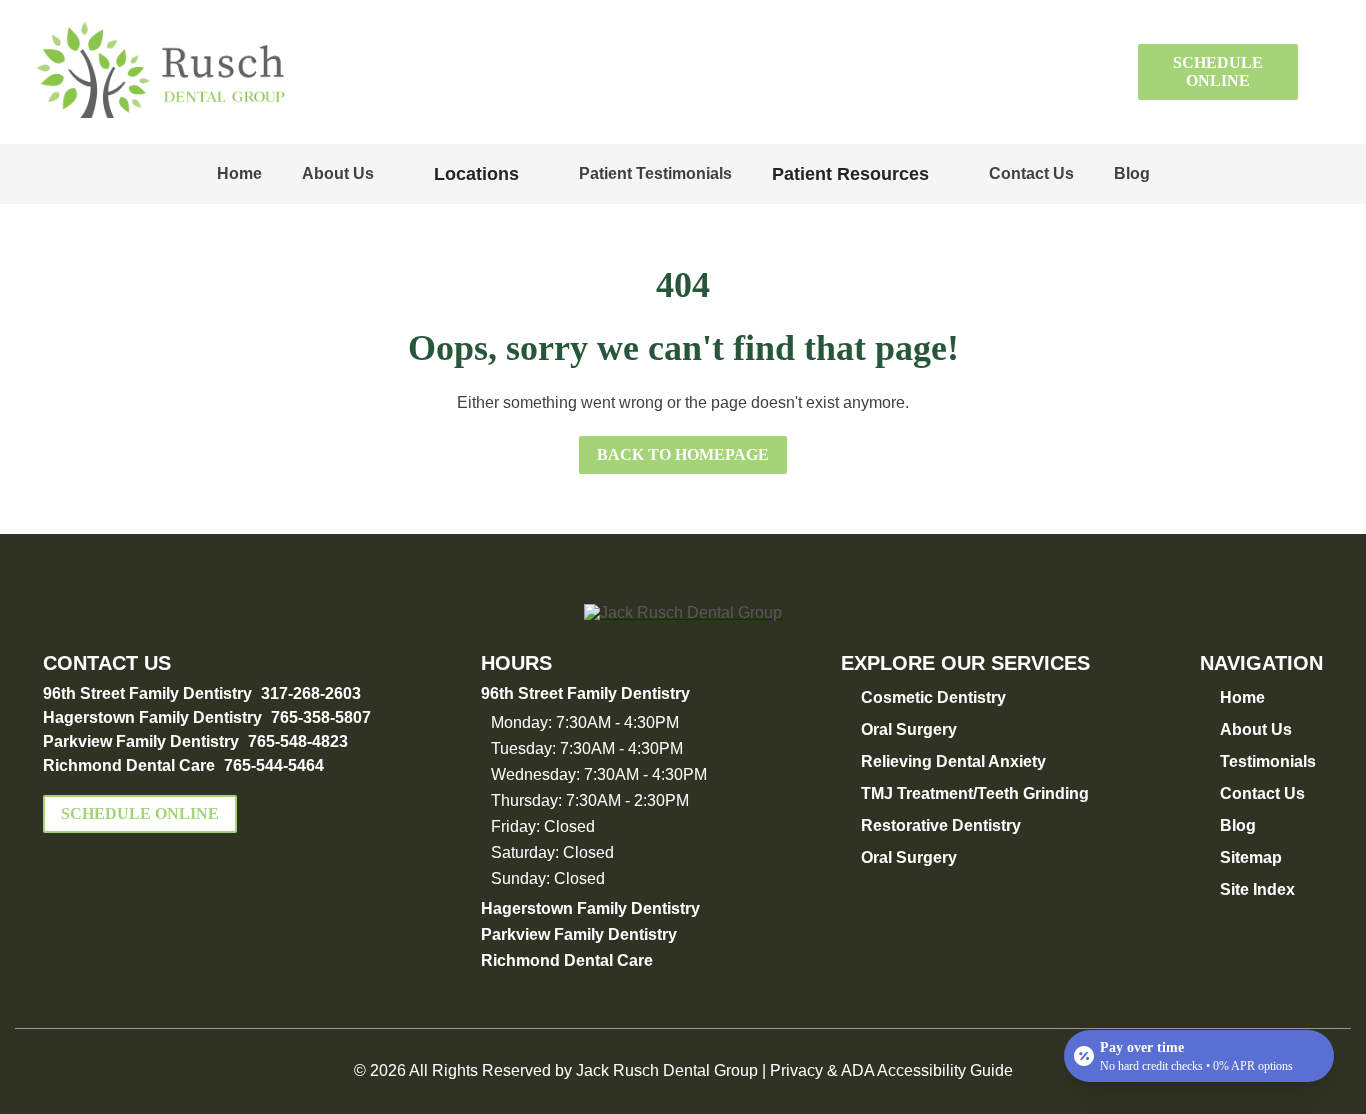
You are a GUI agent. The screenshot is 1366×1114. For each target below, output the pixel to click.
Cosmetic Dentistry (933, 697)
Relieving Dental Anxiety (953, 761)
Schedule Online (1218, 71)
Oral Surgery (909, 729)
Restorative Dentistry (941, 825)
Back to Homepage (683, 454)
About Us (338, 173)
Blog (1132, 173)
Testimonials (1268, 761)
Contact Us (1031, 173)
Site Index (1257, 889)
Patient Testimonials (655, 173)
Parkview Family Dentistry (141, 741)
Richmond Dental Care (129, 765)
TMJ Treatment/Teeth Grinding (975, 793)
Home (239, 173)
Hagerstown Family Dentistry (152, 717)
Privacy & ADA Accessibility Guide (891, 1070)
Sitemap (1251, 857)
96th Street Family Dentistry (147, 693)
